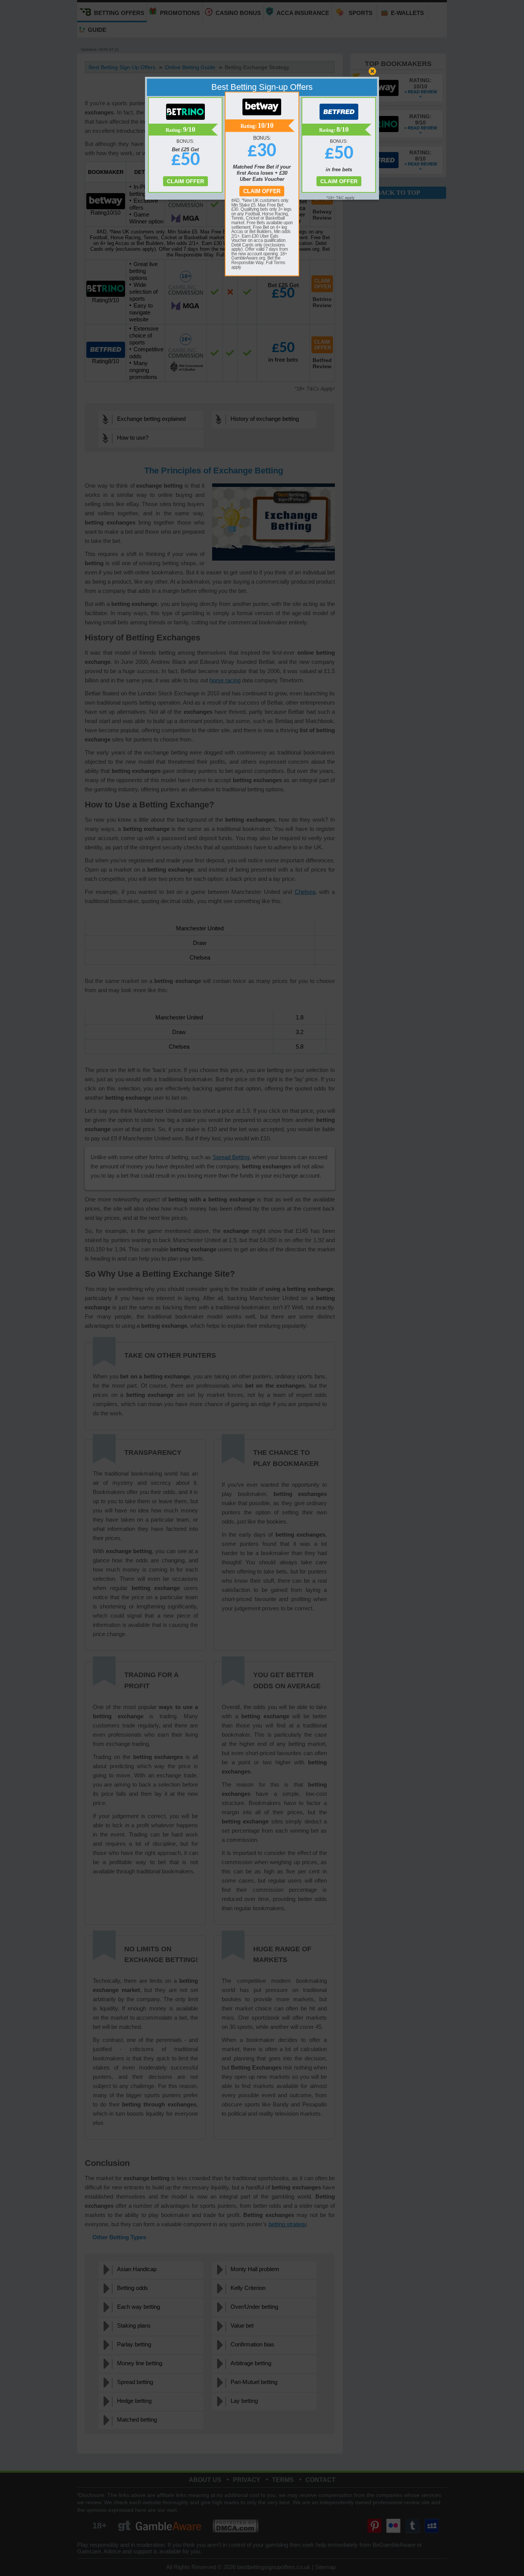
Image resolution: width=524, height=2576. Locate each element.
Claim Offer (262, 191)
